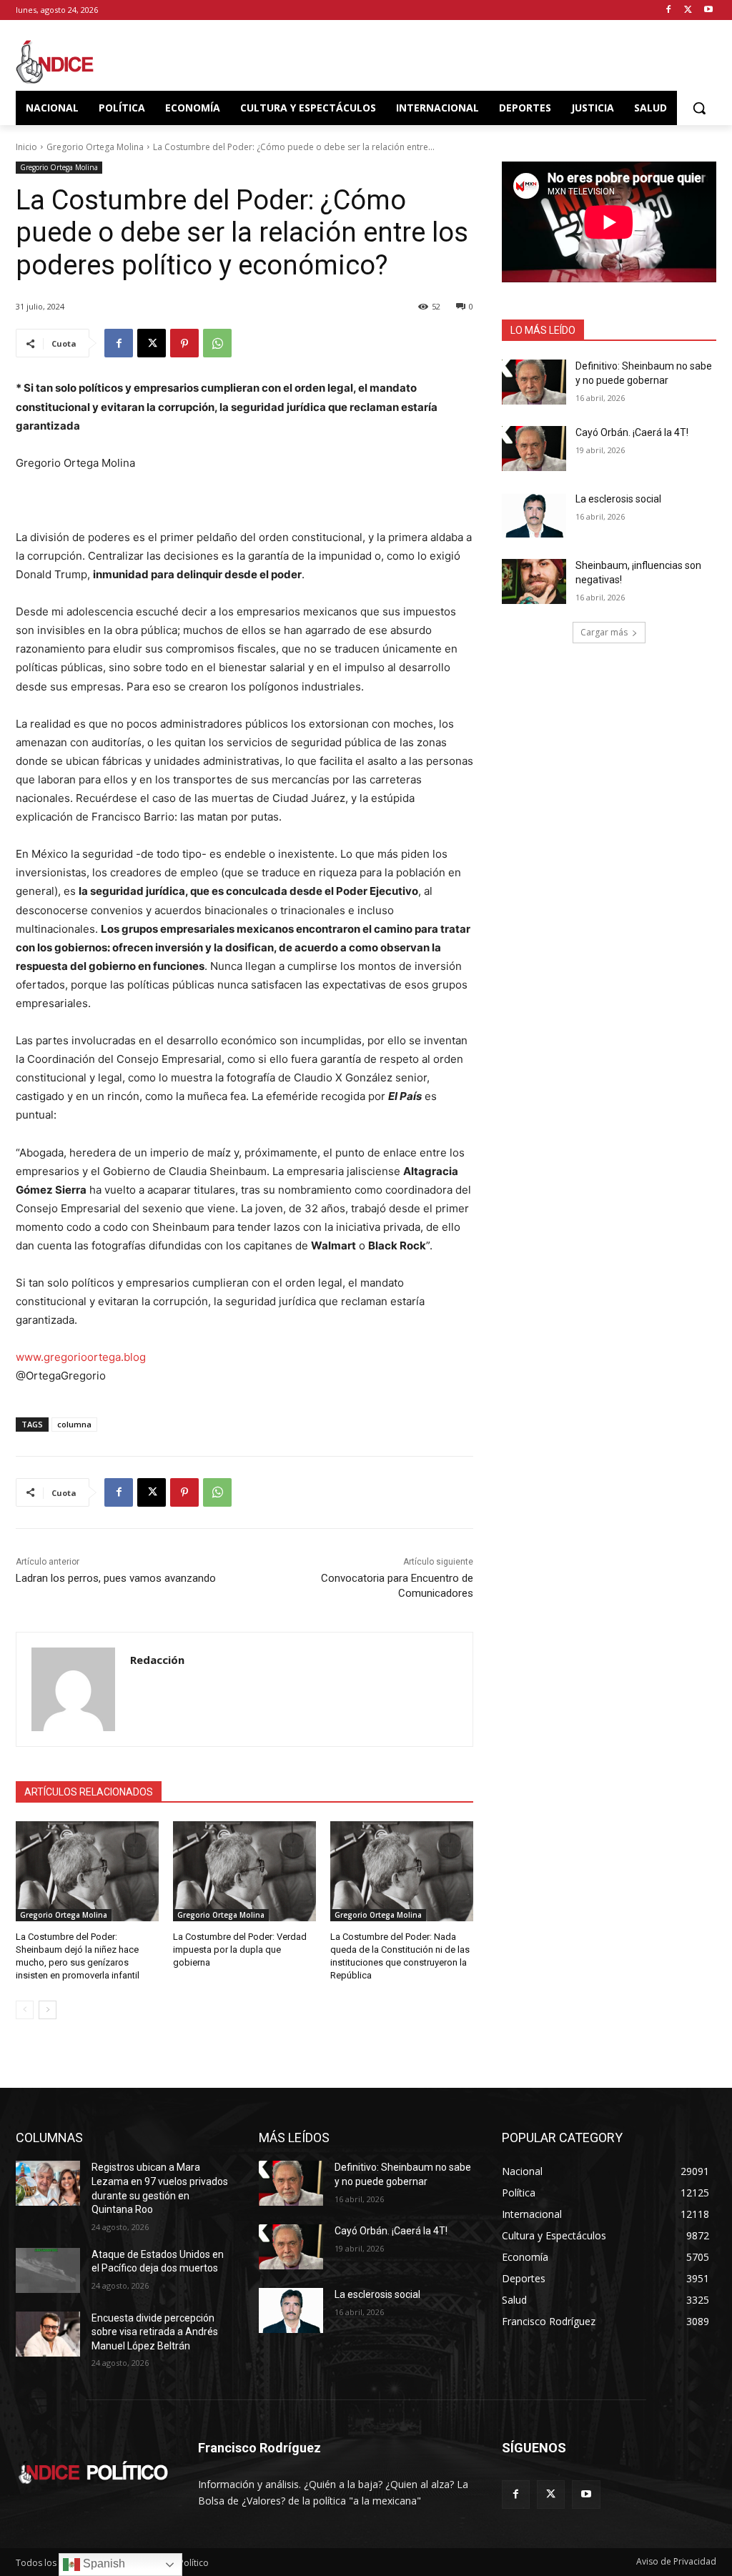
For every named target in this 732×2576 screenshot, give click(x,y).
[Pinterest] (184, 343)
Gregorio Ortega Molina (95, 147)
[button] (699, 108)
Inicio (26, 147)
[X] (688, 10)
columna (74, 1424)
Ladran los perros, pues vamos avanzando (116, 1578)
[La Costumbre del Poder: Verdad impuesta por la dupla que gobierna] (244, 1871)
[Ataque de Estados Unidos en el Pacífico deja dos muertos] (48, 2270)
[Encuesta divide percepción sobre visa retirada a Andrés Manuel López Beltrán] (48, 2334)
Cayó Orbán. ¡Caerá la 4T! (632, 432)
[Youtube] (708, 10)
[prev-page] (25, 2010)
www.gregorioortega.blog (81, 1357)
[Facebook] (669, 10)
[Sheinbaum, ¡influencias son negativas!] (534, 581)
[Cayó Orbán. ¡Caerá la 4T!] (534, 449)
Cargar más (604, 632)
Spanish (103, 2563)
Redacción (157, 1660)
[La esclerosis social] (534, 515)
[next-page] (48, 2010)
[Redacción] (73, 1689)
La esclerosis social (618, 499)
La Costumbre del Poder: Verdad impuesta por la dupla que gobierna (240, 1950)
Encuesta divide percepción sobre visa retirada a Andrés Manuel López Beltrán (155, 2332)
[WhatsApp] (217, 343)
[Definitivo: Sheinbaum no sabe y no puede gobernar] (534, 382)
